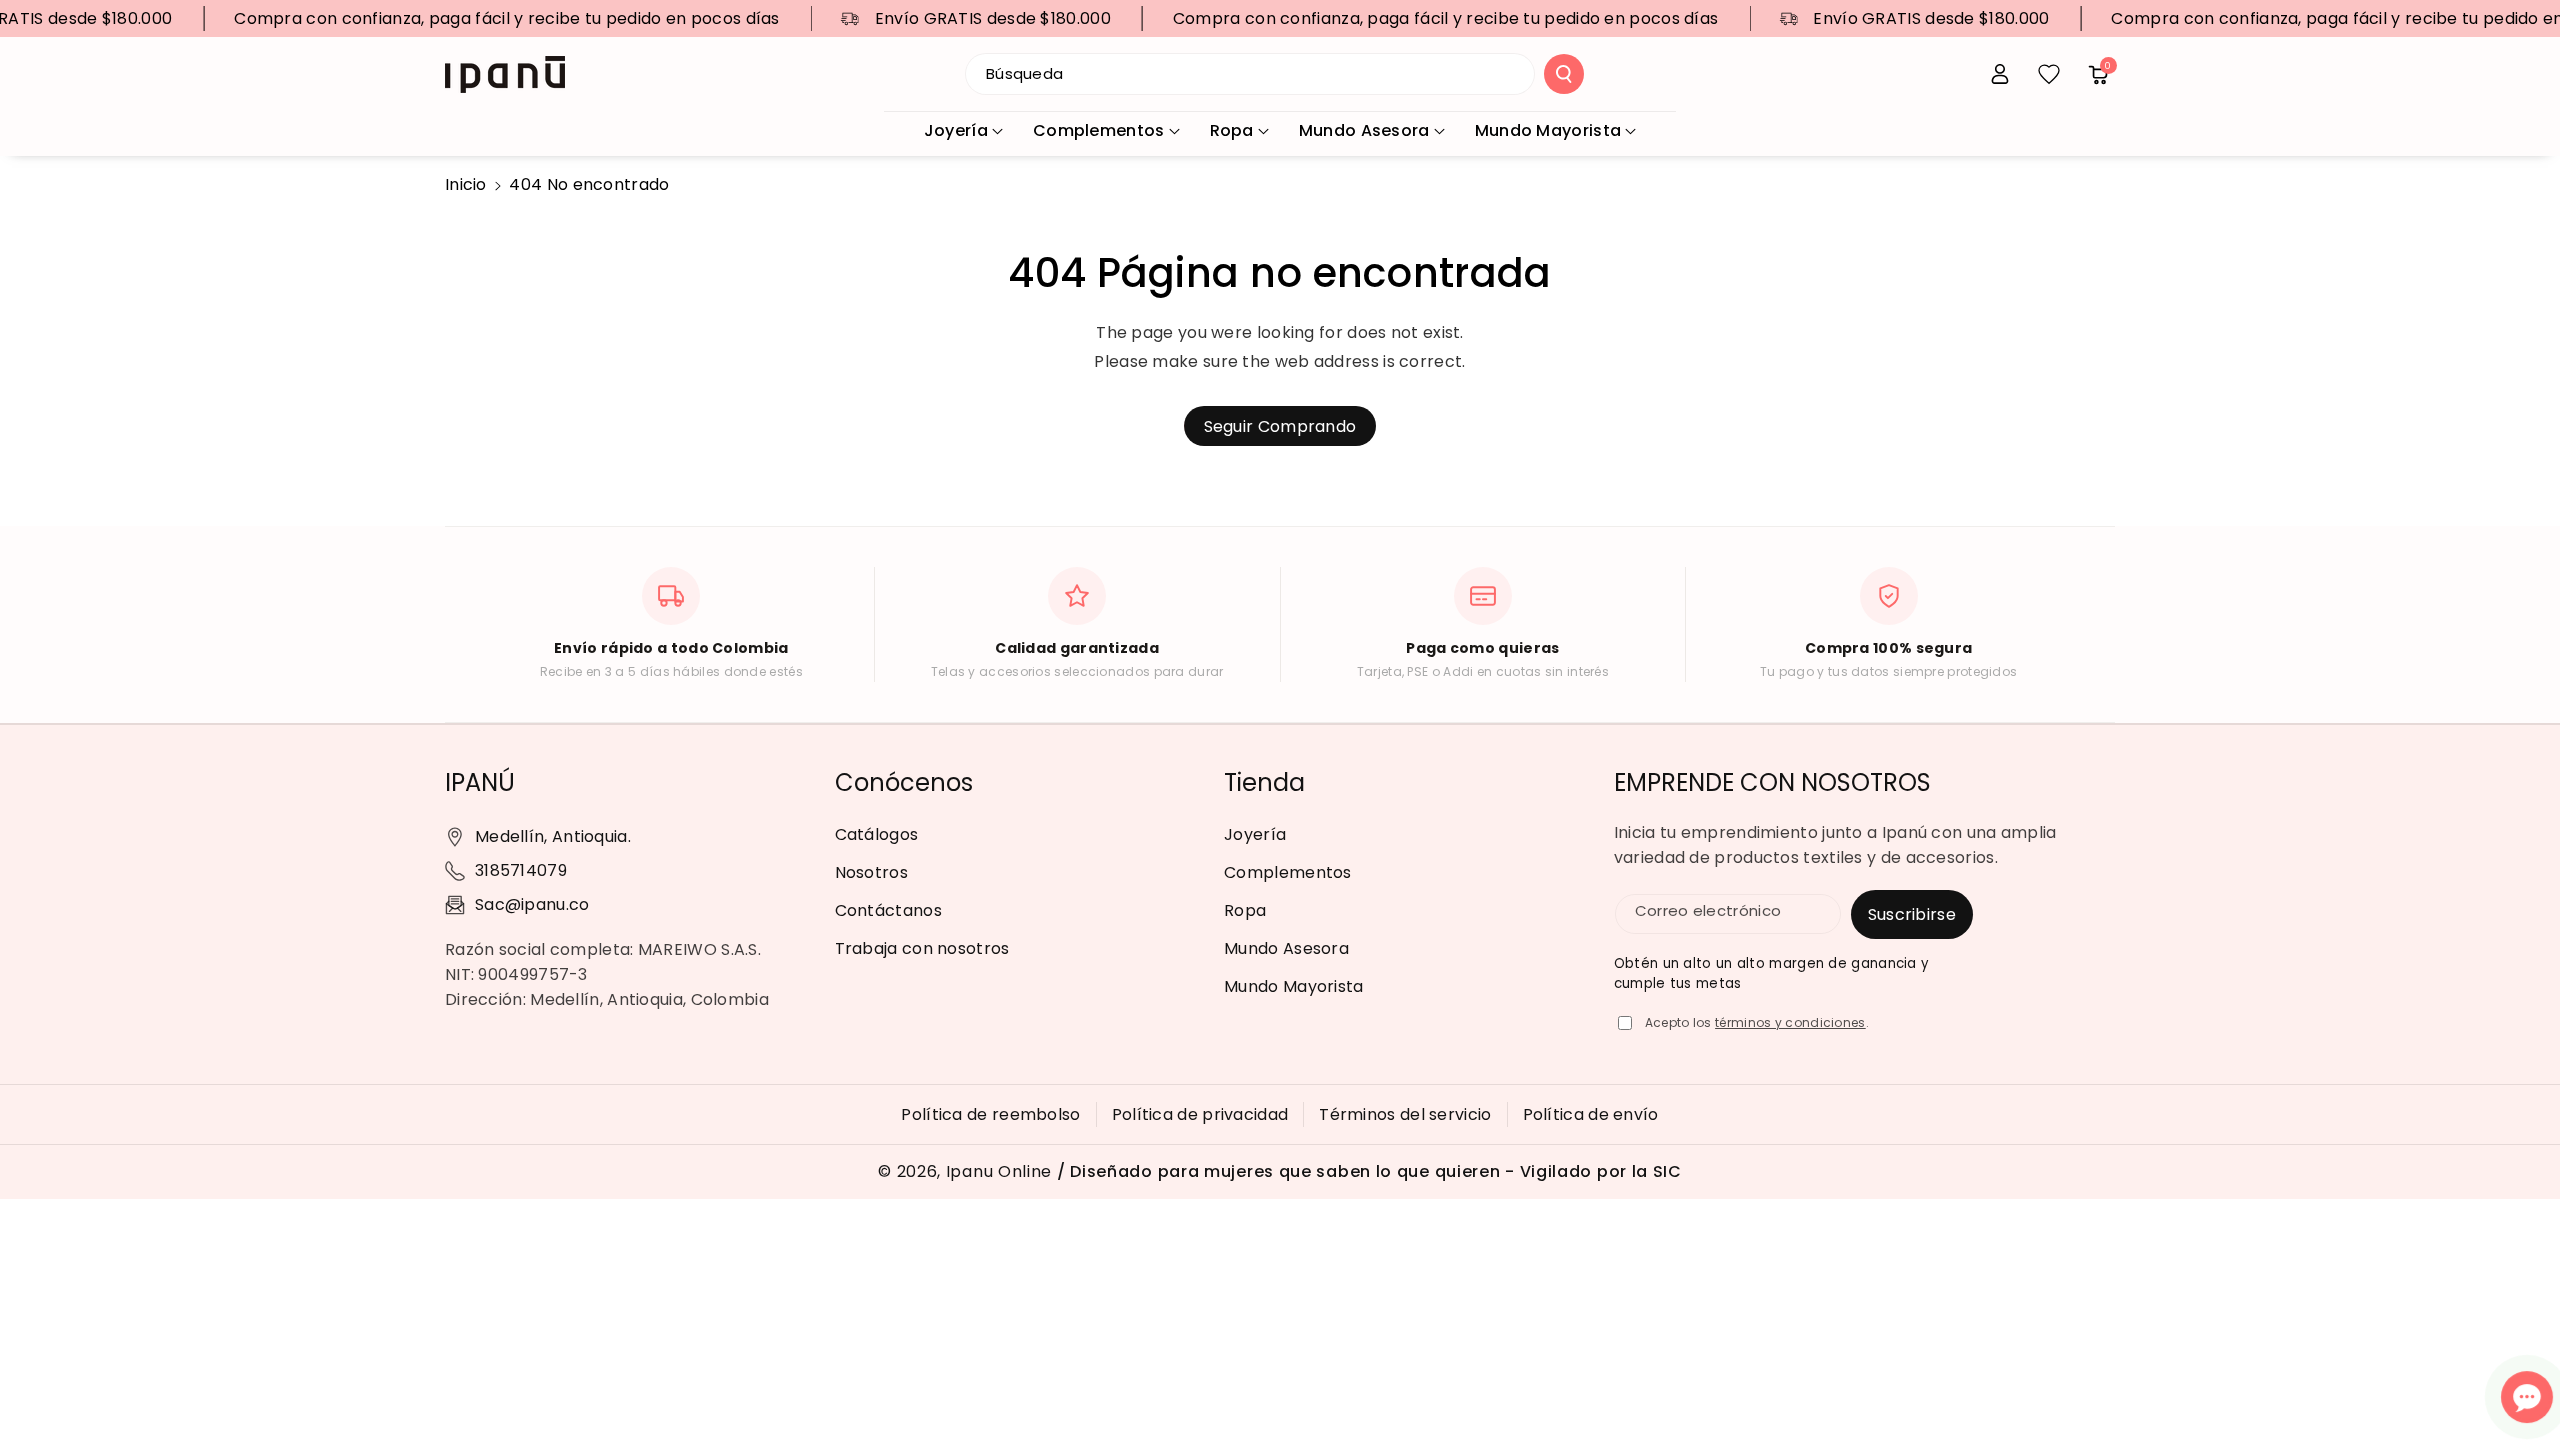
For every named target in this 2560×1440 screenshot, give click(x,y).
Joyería (956, 130)
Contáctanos (888, 910)
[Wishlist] (2049, 74)
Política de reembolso (990, 1114)
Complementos (1099, 130)
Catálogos (877, 834)
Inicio (466, 184)
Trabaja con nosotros (922, 948)
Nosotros (871, 872)
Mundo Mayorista (1548, 130)
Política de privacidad (1200, 1114)
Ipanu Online (999, 1172)
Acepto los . (1757, 1022)
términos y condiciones (1790, 1022)
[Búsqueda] (1564, 74)
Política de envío (1591, 1114)
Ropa (1232, 130)
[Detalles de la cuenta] (2000, 74)
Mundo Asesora (1364, 130)
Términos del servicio (1405, 1114)
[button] (2098, 74)
